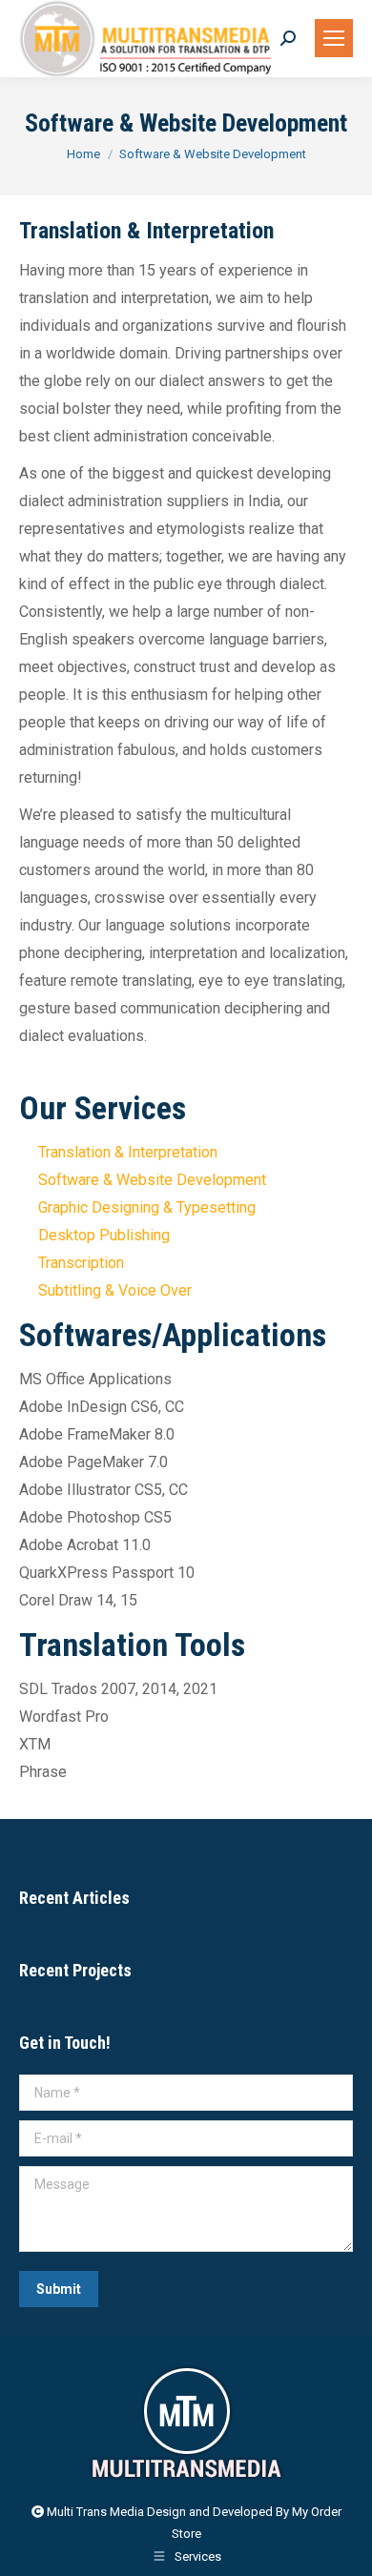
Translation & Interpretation (128, 1152)
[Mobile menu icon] (334, 38)
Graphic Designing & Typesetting (147, 1207)
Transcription (81, 1263)
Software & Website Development (152, 1180)
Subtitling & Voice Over (115, 1290)
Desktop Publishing (104, 1235)
